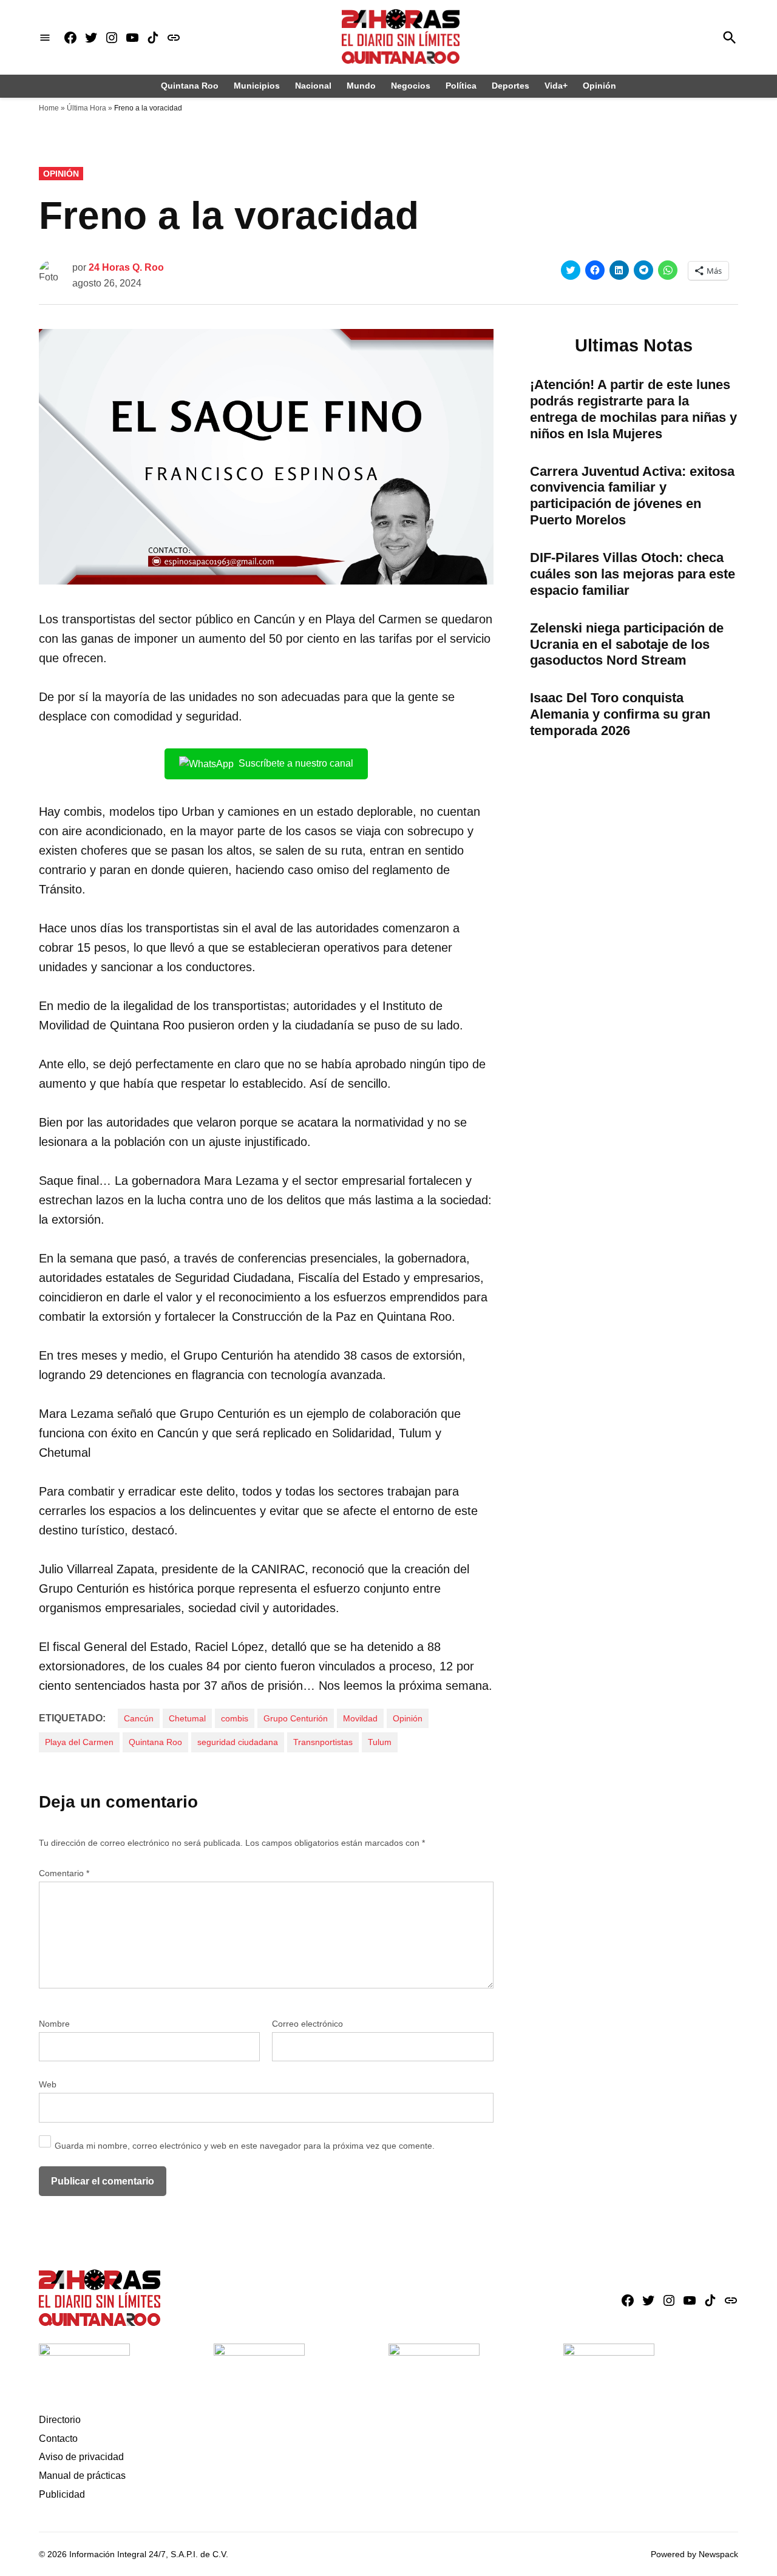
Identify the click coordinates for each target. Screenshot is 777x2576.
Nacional (313, 86)
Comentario (64, 1873)
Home (49, 108)
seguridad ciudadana (238, 1742)
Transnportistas (323, 1742)
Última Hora (87, 108)
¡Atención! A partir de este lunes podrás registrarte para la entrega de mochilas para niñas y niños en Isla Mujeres (633, 409)
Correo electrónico (307, 2024)
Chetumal (187, 1718)
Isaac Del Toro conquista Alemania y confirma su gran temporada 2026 (620, 714)
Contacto (58, 2439)
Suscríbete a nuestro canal (296, 763)
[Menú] (45, 37)
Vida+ (556, 86)
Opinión (599, 86)
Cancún (139, 1718)
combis (235, 1718)
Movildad (360, 1718)
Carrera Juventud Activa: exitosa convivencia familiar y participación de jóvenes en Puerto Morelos (632, 496)
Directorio (60, 2420)
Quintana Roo (190, 86)
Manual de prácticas (82, 2476)
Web (48, 2084)
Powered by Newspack (694, 2554)
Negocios (411, 86)
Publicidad (62, 2494)
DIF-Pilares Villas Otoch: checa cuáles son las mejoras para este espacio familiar (633, 574)
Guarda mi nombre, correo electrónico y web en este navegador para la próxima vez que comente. (245, 2146)
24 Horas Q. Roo (126, 267)
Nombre (54, 2024)
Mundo (361, 86)
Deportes (511, 86)
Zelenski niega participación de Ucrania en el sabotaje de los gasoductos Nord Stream (627, 644)
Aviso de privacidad (81, 2457)
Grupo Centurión (296, 1718)
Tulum (380, 1742)
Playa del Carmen (79, 1742)
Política (461, 86)
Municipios (257, 86)
